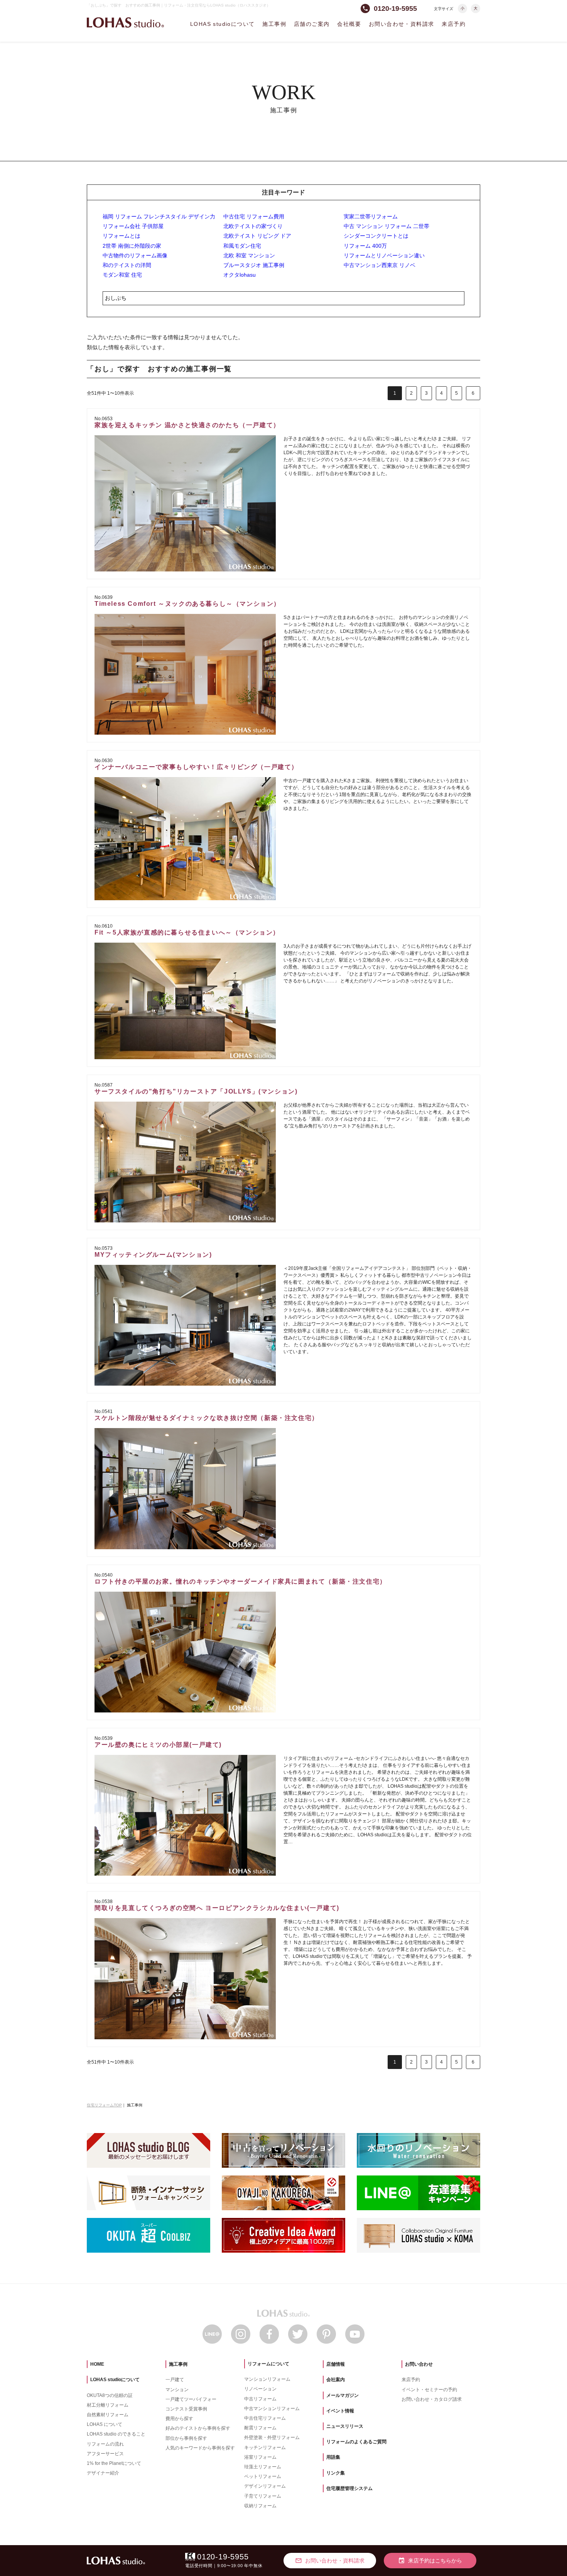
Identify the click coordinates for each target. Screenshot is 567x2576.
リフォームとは (121, 236)
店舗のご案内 (312, 24)
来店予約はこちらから (430, 2561)
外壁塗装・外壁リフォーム (272, 2437)
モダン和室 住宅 (122, 275)
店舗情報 (336, 2364)
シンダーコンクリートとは (376, 236)
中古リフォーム (260, 2399)
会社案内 (336, 2380)
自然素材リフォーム (108, 2415)
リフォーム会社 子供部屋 (133, 226)
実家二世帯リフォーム (371, 216)
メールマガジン (343, 2395)
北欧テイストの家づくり (253, 226)
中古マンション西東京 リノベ (380, 265)
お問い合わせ (419, 2364)
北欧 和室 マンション (249, 255)
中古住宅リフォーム (265, 2418)
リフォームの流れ (105, 2444)
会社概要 (349, 24)
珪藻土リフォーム (263, 2467)
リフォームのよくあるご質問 (356, 2442)
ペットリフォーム (263, 2476)
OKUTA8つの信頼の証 (110, 2395)
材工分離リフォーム (108, 2405)
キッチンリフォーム (265, 2448)
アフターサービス (105, 2454)
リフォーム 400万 (365, 246)
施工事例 (274, 24)
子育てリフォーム (263, 2496)
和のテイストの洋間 (127, 265)
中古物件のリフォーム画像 (135, 255)
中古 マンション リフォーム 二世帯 (386, 226)
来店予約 (454, 24)
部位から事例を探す (186, 2438)
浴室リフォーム (260, 2457)
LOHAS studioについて (222, 24)
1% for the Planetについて (114, 2463)
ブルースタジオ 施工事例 (254, 265)
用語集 (333, 2457)
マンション (177, 2390)
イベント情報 (340, 2411)
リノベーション (260, 2389)
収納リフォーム (260, 2506)
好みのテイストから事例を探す (198, 2428)
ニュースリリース (345, 2426)
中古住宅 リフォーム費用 (254, 216)
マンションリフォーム (267, 2379)
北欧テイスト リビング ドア (257, 236)
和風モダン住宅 (242, 246)
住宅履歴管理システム (349, 2488)
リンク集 (336, 2473)
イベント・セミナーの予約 (429, 2390)
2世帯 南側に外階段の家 (132, 246)
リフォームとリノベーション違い (384, 255)
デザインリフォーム (265, 2486)
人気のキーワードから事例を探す (200, 2448)
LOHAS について (105, 2424)
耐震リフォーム (260, 2428)
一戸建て (175, 2380)
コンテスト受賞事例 (186, 2409)
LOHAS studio (125, 23)
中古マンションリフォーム (272, 2409)
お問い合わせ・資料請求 (401, 24)
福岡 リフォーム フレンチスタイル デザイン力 (159, 216)
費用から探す (179, 2419)
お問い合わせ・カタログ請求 (432, 2399)
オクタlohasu (240, 275)
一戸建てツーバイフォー (191, 2399)
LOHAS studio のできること (116, 2434)
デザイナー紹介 (103, 2473)
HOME (97, 2364)
